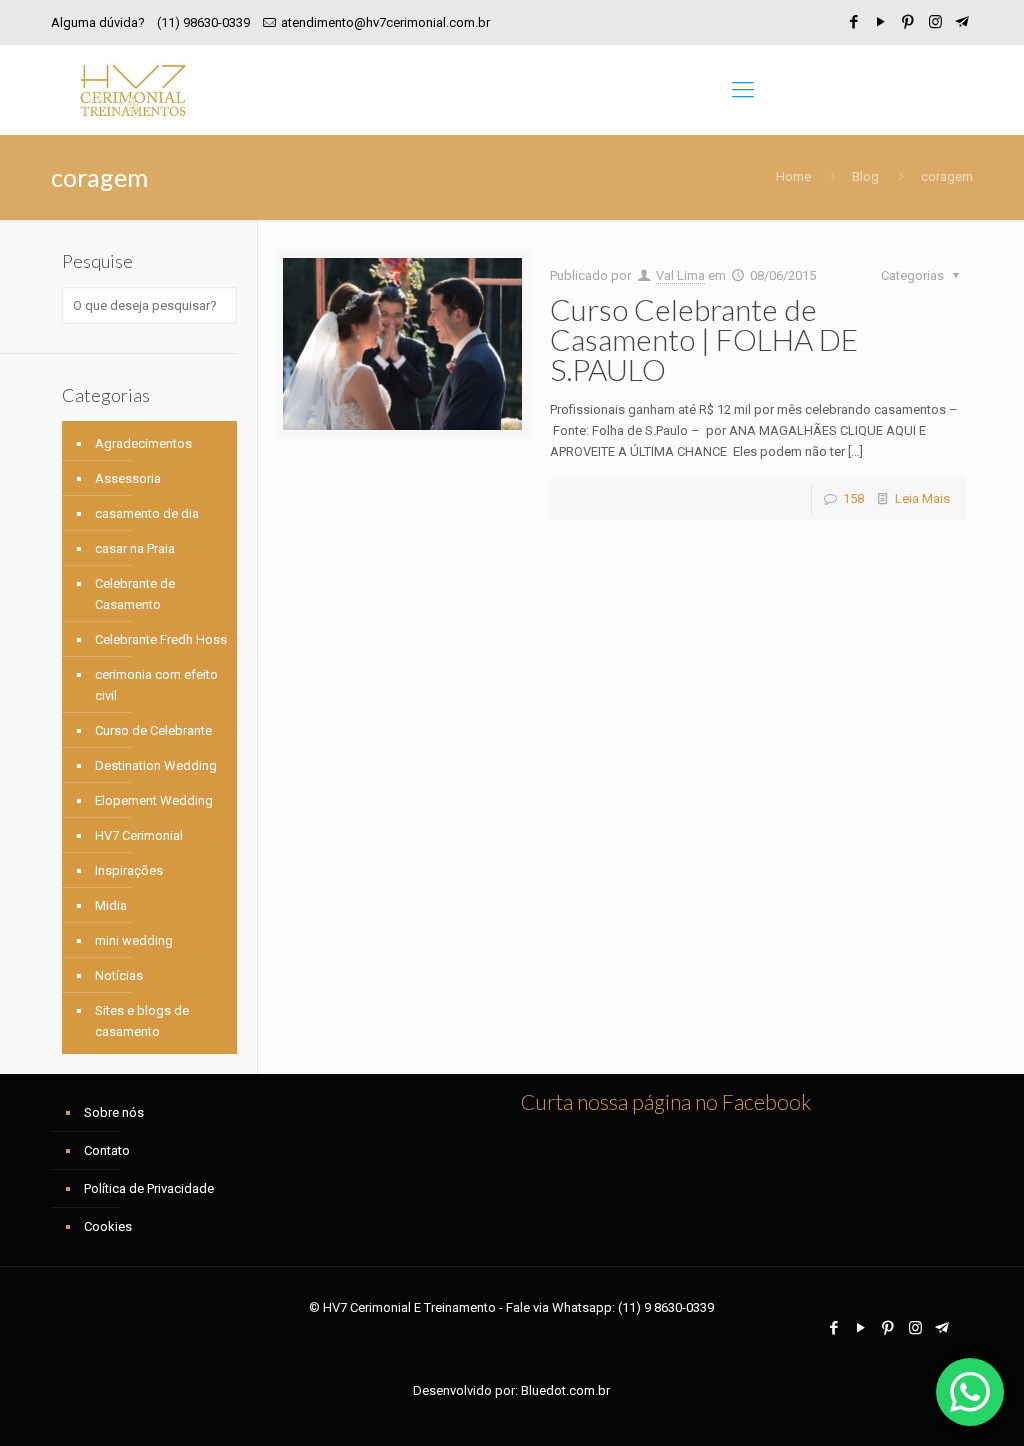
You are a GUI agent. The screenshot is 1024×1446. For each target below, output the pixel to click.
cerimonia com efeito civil (156, 685)
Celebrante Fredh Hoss (161, 639)
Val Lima (680, 275)
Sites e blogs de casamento (142, 1021)
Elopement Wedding (154, 800)
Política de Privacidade (149, 1188)
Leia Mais (922, 498)
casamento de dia (147, 513)
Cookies (108, 1226)
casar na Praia (135, 548)
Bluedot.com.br (565, 1390)
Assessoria (128, 478)
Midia (111, 905)
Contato (107, 1150)
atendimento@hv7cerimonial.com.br (385, 22)
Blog (865, 176)
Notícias (119, 975)
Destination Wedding (156, 765)
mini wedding (134, 940)
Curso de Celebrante (153, 730)
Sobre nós (114, 1112)
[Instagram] (935, 22)
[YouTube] (881, 22)
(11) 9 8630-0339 (666, 1307)
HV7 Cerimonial (139, 835)
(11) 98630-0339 (203, 22)
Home (793, 176)
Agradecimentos (143, 443)
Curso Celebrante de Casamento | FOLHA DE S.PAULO (704, 339)
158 (853, 498)
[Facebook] (854, 22)
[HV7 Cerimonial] (133, 90)
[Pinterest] (908, 22)
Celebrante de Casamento (135, 594)
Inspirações (129, 870)
